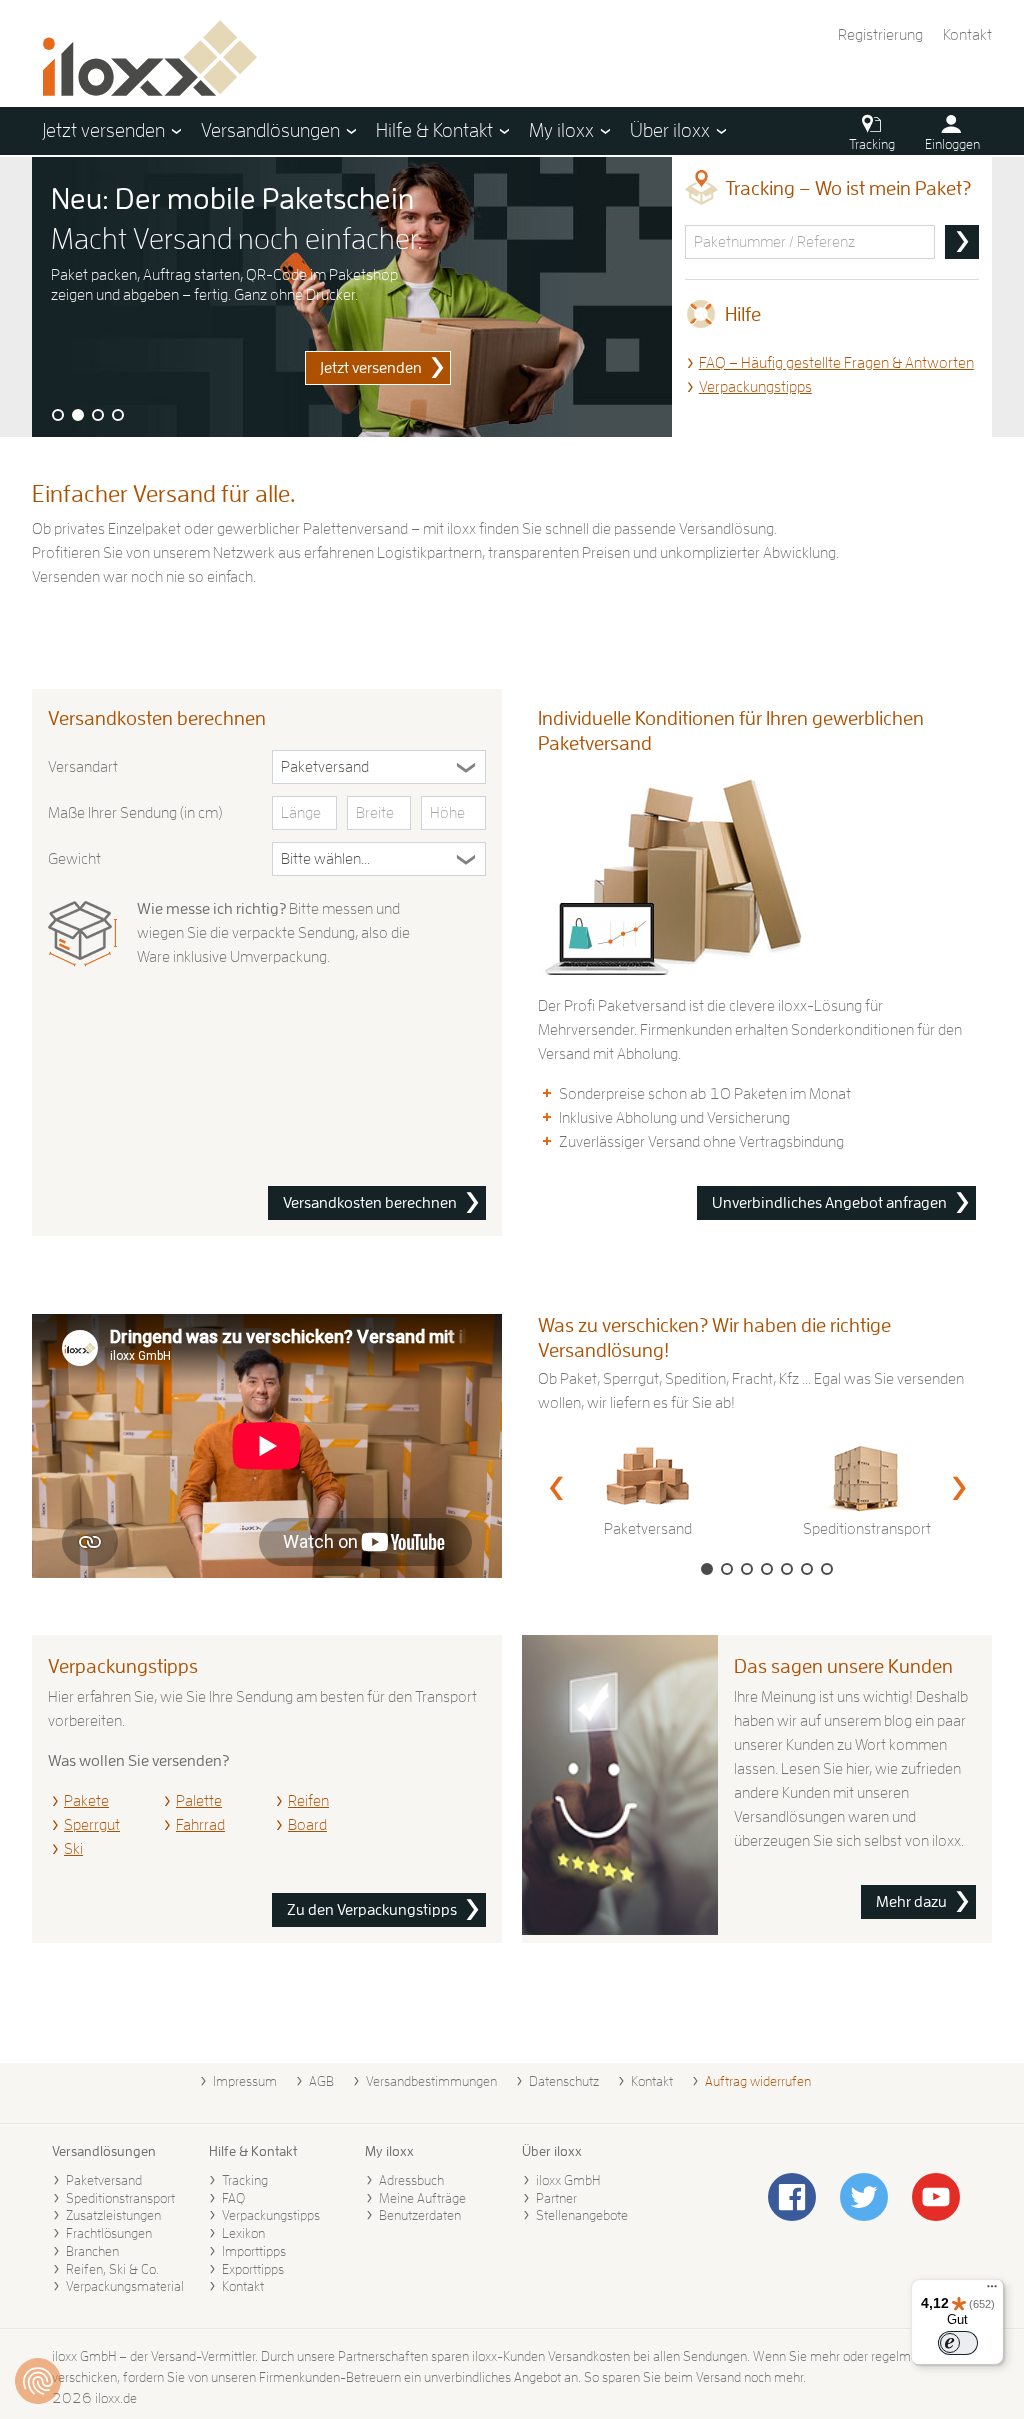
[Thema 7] (827, 1569)
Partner (556, 2198)
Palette (199, 1801)
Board (307, 1825)
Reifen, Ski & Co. (112, 2269)
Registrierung (880, 35)
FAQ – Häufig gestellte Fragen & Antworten (836, 363)
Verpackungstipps (755, 387)
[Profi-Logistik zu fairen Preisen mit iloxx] (352, 297)
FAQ (233, 2198)
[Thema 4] (118, 415)
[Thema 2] (78, 415)
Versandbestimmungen (431, 2081)
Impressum (245, 2081)
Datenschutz (564, 2081)
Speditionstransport (120, 2198)
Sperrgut (92, 1825)
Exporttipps (253, 2269)
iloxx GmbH (568, 2180)
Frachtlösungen (109, 2233)
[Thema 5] (787, 1569)
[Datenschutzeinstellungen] (38, 2381)
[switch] (958, 2343)
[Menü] (992, 2291)
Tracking (245, 2180)
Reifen (308, 1801)
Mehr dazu (911, 1902)
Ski (73, 1849)
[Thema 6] (807, 1569)
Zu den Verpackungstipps (372, 1910)
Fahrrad (200, 1825)
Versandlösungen (104, 2151)
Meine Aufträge (422, 2198)
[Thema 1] (58, 415)
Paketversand (104, 2180)
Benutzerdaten (420, 2215)
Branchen (92, 2251)
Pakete (86, 1801)
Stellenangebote (582, 2215)
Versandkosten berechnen (370, 1203)
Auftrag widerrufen (758, 2081)
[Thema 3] (98, 415)
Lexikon (243, 2233)
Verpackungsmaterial (125, 2286)
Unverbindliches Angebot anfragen (829, 1203)
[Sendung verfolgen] (962, 242)
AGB (321, 2081)
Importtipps (254, 2251)
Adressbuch (411, 2180)
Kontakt (967, 35)
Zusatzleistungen (113, 2215)
